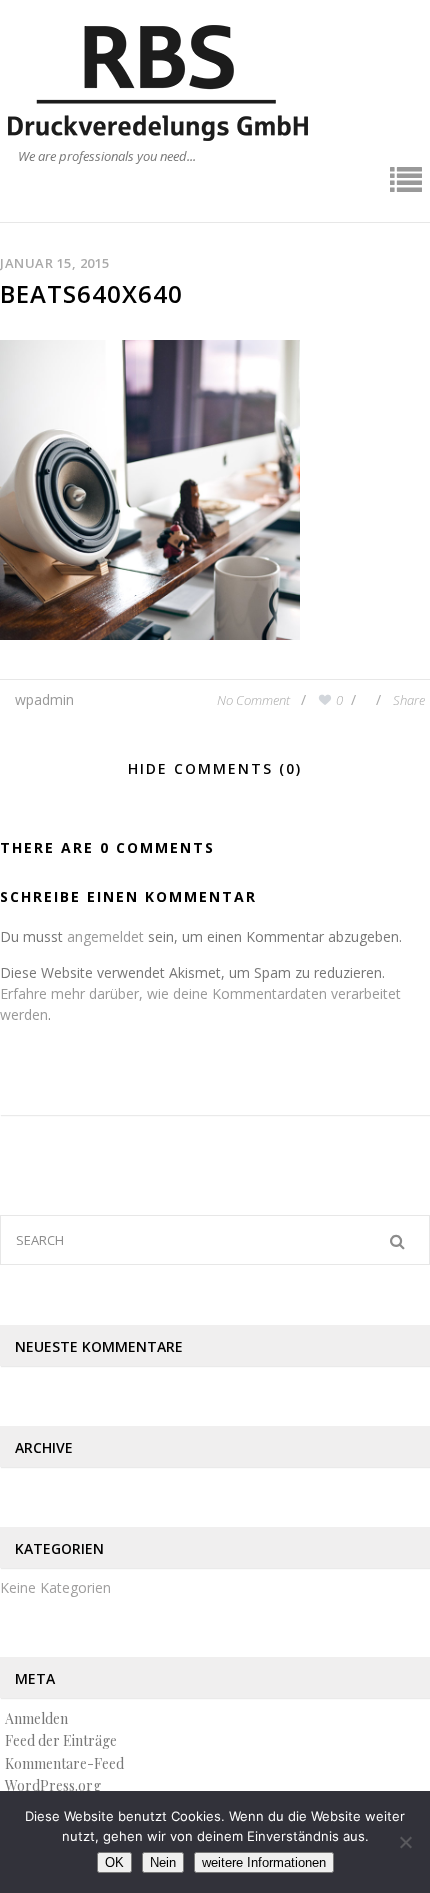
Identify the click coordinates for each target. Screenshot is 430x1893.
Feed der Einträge (61, 1740)
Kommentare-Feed (64, 1763)
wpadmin (44, 699)
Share (409, 700)
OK (114, 1862)
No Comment (255, 700)
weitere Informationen (264, 1862)
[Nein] (405, 1842)
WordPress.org (53, 1785)
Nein (163, 1862)
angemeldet (105, 936)
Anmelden (36, 1718)
